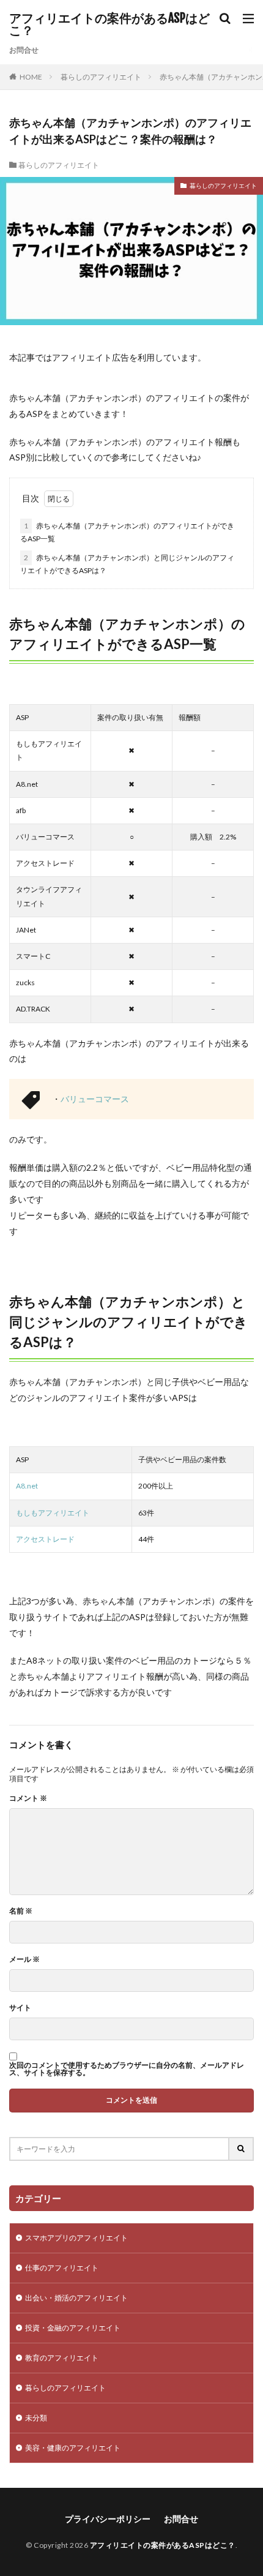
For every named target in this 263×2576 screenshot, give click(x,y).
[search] (242, 2149)
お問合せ (24, 50)
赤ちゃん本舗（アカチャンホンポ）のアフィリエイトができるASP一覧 (127, 532)
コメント (28, 1798)
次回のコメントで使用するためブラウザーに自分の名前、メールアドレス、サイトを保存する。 (127, 2069)
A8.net (27, 1486)
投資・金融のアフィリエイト (73, 2328)
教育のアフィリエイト (62, 2358)
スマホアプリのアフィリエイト (76, 2238)
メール (24, 1959)
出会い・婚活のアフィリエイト (76, 2298)
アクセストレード (45, 1539)
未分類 (36, 2418)
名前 (21, 1911)
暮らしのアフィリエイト (101, 77)
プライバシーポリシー (108, 2519)
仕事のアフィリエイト (62, 2268)
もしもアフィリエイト (53, 1513)
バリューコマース (95, 1099)
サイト (20, 2008)
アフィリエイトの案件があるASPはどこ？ (109, 24)
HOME (31, 77)
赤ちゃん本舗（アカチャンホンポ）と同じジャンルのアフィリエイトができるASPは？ (127, 564)
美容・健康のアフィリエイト (73, 2448)
